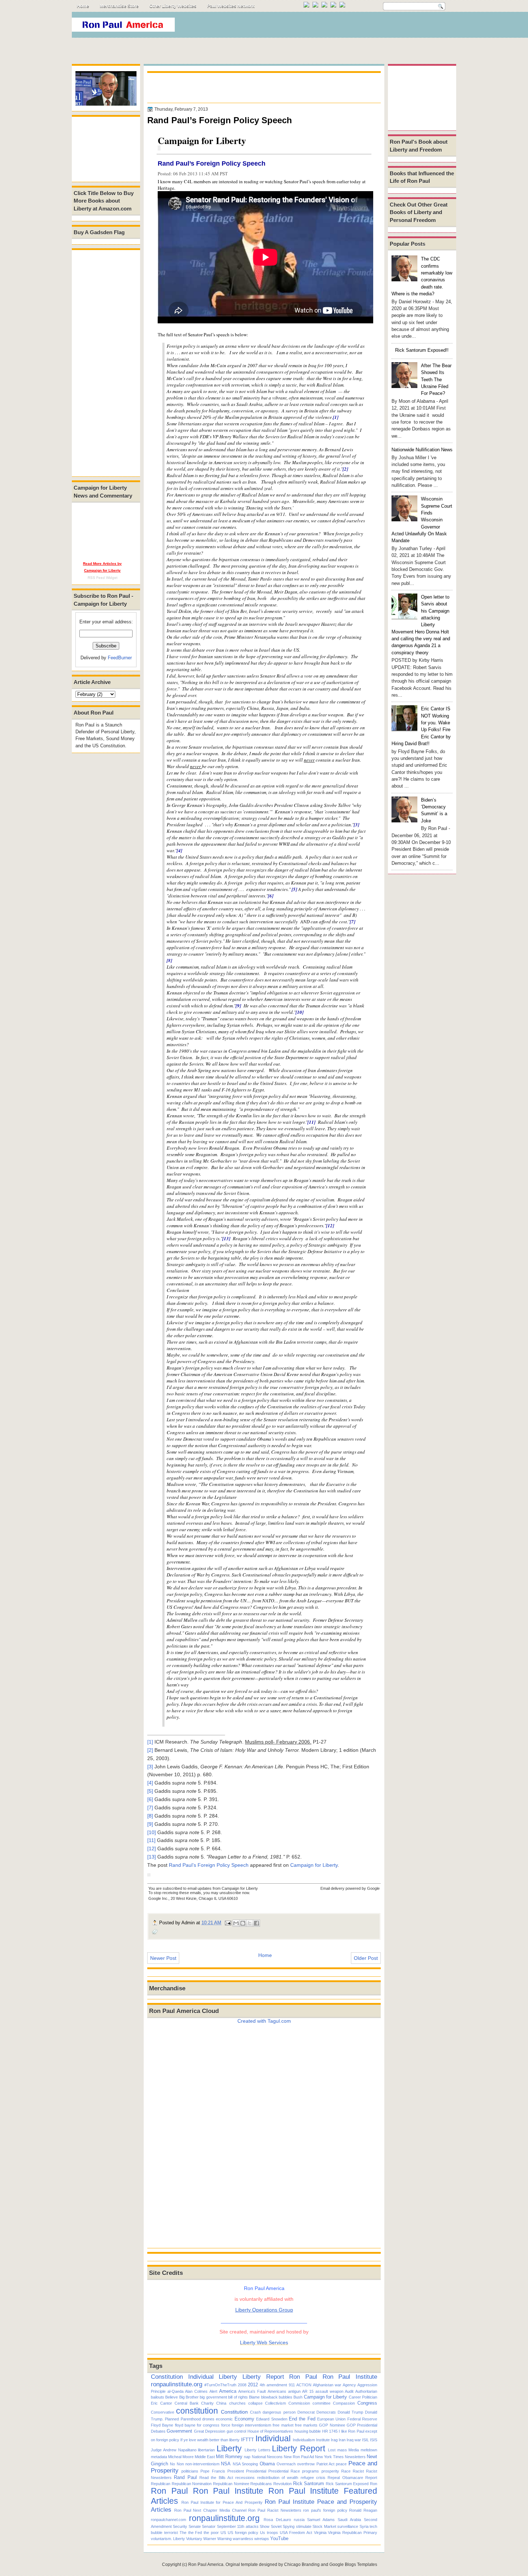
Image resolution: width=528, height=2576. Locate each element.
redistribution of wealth (278, 2478)
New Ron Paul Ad (299, 2457)
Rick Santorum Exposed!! (422, 350)
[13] (226, 1238)
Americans (277, 2391)
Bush (298, 2397)
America (228, 2391)
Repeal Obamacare (345, 2478)
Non (180, 2464)
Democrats (326, 2412)
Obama (267, 2464)
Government (179, 2431)
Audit (349, 2391)
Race (346, 2471)
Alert (213, 2391)
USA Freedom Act (296, 2533)
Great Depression (210, 2431)
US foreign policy (243, 2533)
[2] (345, 469)
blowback (269, 2397)
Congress (367, 2403)
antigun (294, 2391)
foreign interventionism (251, 2425)
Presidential (256, 2471)
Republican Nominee (231, 2484)
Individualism (304, 2440)
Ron (374, 2484)
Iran (342, 2440)
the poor (211, 2533)
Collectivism (275, 2403)
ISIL (365, 2440)
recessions (245, 2478)
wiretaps (262, 2539)
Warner (210, 2539)
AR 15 (308, 2391)
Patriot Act (325, 2464)
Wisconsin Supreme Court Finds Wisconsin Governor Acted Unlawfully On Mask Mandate (422, 520)
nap (247, 2457)
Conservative (163, 2412)
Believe (172, 2397)
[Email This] (236, 1923)
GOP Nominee (332, 2425)
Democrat (306, 2412)
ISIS (374, 2440)
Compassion (344, 2403)
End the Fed (302, 2419)
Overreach (286, 2464)
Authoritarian (366, 2391)
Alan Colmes (196, 2391)
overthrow (306, 2464)
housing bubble (308, 2431)
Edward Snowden (272, 2419)
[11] (311, 1122)
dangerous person (279, 2412)
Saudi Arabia (349, 2520)
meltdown (369, 2450)
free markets (306, 2425)
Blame (254, 2397)
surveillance (348, 2526)
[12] (330, 1225)
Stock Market (324, 2526)
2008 (242, 2385)
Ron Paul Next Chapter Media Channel (210, 2510)
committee (321, 2403)
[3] (356, 825)
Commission (299, 2403)
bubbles (286, 2397)
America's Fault (252, 2391)
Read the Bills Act (216, 2478)
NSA (226, 2464)
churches (237, 2403)
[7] (353, 922)
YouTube (279, 2538)
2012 (253, 2385)
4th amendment (273, 2385)
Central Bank (187, 2403)
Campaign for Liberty (314, 1865)
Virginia (320, 2533)
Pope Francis (213, 2471)
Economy (244, 2419)
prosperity (330, 2471)
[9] (238, 1006)
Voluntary (194, 2539)
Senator (209, 2526)
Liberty (228, 2377)
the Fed (195, 2533)
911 (292, 2385)
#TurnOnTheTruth (220, 2385)
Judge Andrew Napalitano (174, 2450)
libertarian (206, 2450)
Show (265, 2526)
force (226, 2425)
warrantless (243, 2539)
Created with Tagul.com (264, 2021)
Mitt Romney (229, 2457)
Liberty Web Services (264, 2342)
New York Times (329, 2457)
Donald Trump (350, 2412)
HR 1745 (330, 2431)
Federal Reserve (362, 2419)
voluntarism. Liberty (168, 2539)
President (236, 2471)
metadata (159, 2457)
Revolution (282, 2484)
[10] (300, 1012)
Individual (201, 2377)
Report (371, 2478)
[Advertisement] (325, 27)
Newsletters (355, 2457)
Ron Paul (303, 2377)
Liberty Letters (258, 2450)
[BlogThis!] (243, 1923)
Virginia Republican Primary (353, 2533)
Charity (207, 2403)
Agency (349, 2385)
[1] (336, 417)
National (259, 2457)
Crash (255, 2412)
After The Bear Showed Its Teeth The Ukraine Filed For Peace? (436, 379)
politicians (190, 2471)
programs (311, 2471)
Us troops (269, 2533)
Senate (195, 2526)
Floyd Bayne (162, 2425)
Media (354, 2450)
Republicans (261, 2484)
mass (342, 2450)
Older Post (366, 1958)
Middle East (205, 2457)
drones (208, 2419)
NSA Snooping (245, 2464)
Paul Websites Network (231, 6)
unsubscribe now (234, 1893)
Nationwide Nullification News (422, 450)
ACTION (304, 2385)
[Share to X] (250, 1923)
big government (213, 2397)
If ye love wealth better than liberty (210, 2440)
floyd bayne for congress (197, 2425)
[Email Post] (228, 1923)
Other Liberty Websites (173, 6)
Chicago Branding (302, 2565)
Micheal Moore (181, 2457)
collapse (255, 2403)
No (172, 2464)
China (221, 2403)
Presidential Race (284, 2471)
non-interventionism (202, 2464)
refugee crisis (313, 2478)
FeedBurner (120, 658)
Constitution (167, 2377)
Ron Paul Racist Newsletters (275, 2510)
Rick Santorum (309, 2483)
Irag (334, 2440)
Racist (358, 2471)
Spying (289, 2526)
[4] (179, 850)
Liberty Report (263, 2377)
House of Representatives (270, 2431)
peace (341, 2464)
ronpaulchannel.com (168, 2520)
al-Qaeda (175, 2391)
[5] (294, 889)
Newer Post (163, 1958)
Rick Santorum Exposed (347, 2484)
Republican (161, 2484)
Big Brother (189, 2397)
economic (224, 2419)
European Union (331, 2419)
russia (299, 2520)
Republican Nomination (192, 2484)
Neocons (275, 2457)
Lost (332, 2450)
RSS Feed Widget (103, 578)
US (223, 2533)
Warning (224, 2539)
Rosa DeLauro (277, 2520)
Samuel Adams (321, 2520)
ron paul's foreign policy (325, 2510)
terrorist (171, 2533)
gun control (236, 2431)
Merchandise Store (119, 6)
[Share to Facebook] (256, 1923)
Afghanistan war (327, 2385)
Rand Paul (185, 2477)
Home (83, 6)
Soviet (276, 2526)
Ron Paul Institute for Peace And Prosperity (222, 2502)
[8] (169, 960)
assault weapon (329, 2391)
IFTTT (247, 2440)
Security (180, 2526)
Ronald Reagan (363, 2510)
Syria (364, 2526)
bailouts (158, 2397)
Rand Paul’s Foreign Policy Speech (212, 163)
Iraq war (354, 2440)
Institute (323, 2440)
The (183, 2533)
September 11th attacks (238, 2526)
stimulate (304, 2526)
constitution (197, 2411)
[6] (271, 896)
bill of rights (238, 2397)
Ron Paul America (206, 2565)
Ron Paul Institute (350, 2377)
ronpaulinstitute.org (177, 2384)
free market (283, 2425)
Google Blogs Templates (353, 2565)
